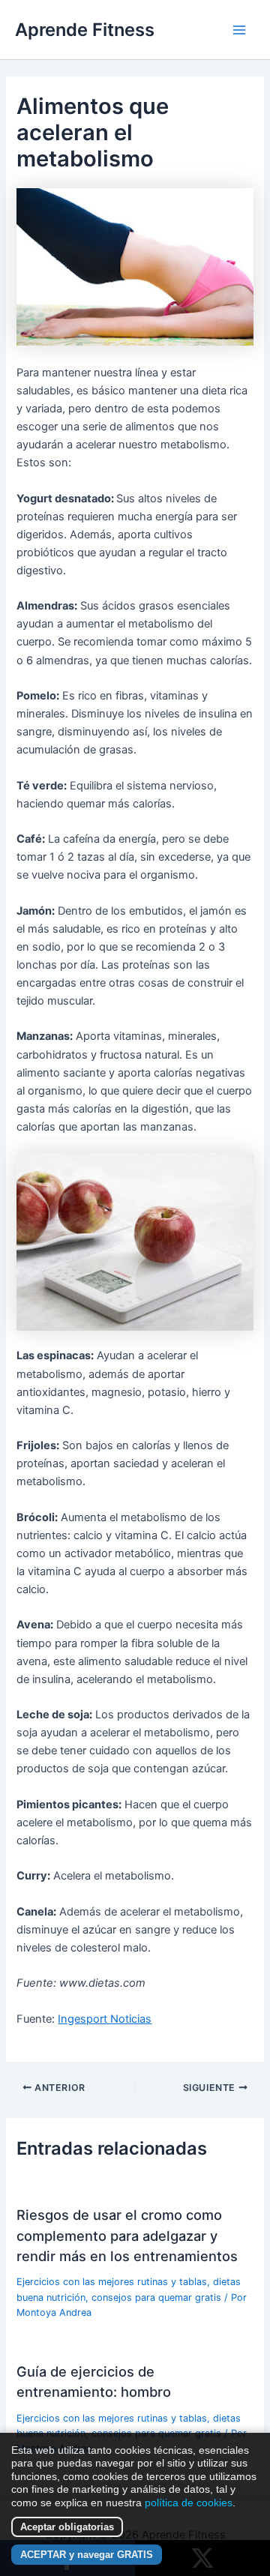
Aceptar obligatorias (67, 2527)
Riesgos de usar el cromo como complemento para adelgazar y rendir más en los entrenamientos (127, 2235)
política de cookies (189, 2503)
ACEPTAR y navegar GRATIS (87, 2555)
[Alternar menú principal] (239, 30)
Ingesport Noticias (105, 2019)
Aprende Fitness (85, 30)
